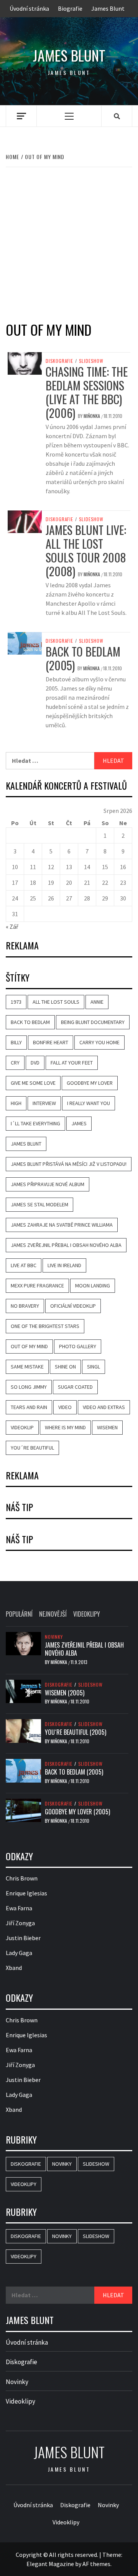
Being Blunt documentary (93, 1022)
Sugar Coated (75, 1387)
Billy (16, 1042)
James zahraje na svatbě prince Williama (62, 1225)
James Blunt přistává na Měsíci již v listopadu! (69, 1164)
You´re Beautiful (32, 1448)
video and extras (104, 1407)
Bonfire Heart (51, 1042)
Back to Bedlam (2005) (83, 658)
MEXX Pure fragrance (37, 1286)
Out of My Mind (29, 1346)
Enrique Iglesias (26, 1893)
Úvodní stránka (29, 8)
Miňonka (92, 416)
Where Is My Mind (65, 1427)
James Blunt (108, 8)
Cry (15, 1063)
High (16, 1103)
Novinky (54, 1637)
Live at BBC (24, 1265)
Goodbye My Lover (90, 1083)
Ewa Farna (19, 1908)
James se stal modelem (39, 1204)
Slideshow (91, 361)
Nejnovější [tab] (53, 1614)
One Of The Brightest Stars (45, 1326)
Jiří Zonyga (20, 1923)
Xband (14, 1968)
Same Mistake (27, 1367)
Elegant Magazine (50, 2564)
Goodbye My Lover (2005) (77, 1812)
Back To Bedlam (30, 1022)
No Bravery (25, 1306)
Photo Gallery (78, 1346)
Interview (44, 1103)
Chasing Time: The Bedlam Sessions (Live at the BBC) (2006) (87, 392)
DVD (35, 1063)
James (79, 1123)
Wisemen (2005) (65, 1693)
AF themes (96, 2564)
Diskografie (59, 361)
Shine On (65, 1367)
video (65, 1407)
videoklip (22, 1427)
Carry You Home (99, 1042)
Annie (97, 1002)
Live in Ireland (64, 1265)
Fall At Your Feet (72, 1063)
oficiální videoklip (73, 1306)
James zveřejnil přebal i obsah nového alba (66, 1245)
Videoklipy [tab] (87, 1614)
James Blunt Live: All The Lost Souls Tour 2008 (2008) (86, 550)
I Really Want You (89, 1103)
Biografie (70, 8)
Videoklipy (24, 2184)
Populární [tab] (19, 1614)
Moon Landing (93, 1286)
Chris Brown (22, 1878)
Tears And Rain (29, 1407)
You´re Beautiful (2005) (76, 1732)
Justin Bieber (23, 1938)
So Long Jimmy (29, 1387)
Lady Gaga (19, 1953)
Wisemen (107, 1427)
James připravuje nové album (48, 1184)
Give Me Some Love (33, 1083)
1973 (16, 1002)
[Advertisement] (69, 247)
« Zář (12, 926)
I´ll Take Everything (35, 1123)
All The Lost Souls (56, 1002)
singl (94, 1367)
